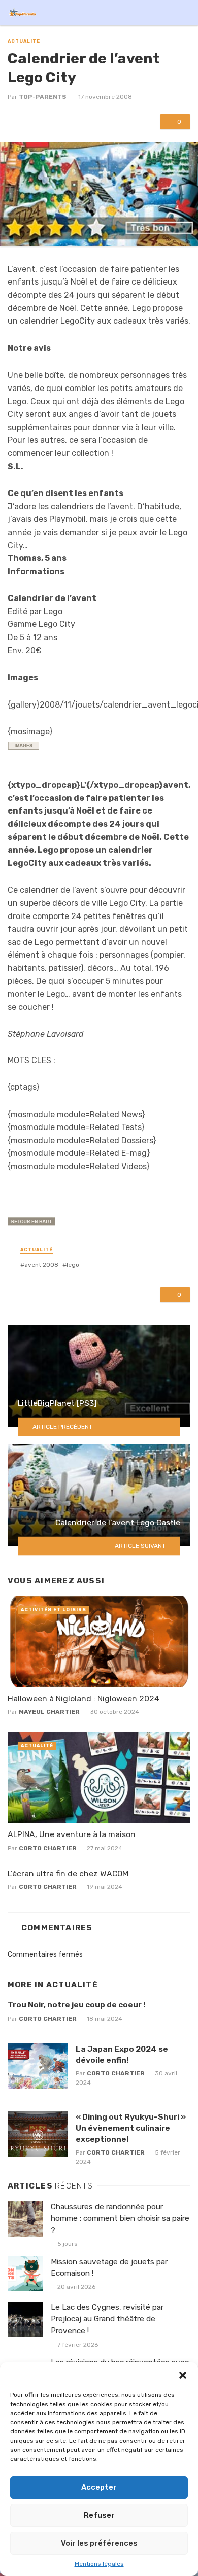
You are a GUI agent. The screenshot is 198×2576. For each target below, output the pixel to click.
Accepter (99, 2487)
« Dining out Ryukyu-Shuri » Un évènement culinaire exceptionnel (131, 2128)
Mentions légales (99, 2564)
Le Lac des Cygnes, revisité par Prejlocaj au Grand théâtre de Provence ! (107, 2319)
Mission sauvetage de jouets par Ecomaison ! (109, 2267)
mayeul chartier (49, 1712)
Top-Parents (43, 97)
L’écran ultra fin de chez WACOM (68, 1873)
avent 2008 (41, 1265)
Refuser (99, 2515)
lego (73, 1265)
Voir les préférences (99, 2543)
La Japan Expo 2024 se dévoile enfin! (122, 2054)
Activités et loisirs (54, 1610)
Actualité (24, 41)
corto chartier (48, 1848)
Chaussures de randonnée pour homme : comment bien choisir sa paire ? (120, 2218)
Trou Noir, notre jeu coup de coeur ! (76, 2005)
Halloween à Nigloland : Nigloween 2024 (84, 1698)
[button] (183, 2375)
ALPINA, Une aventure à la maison (72, 1834)
